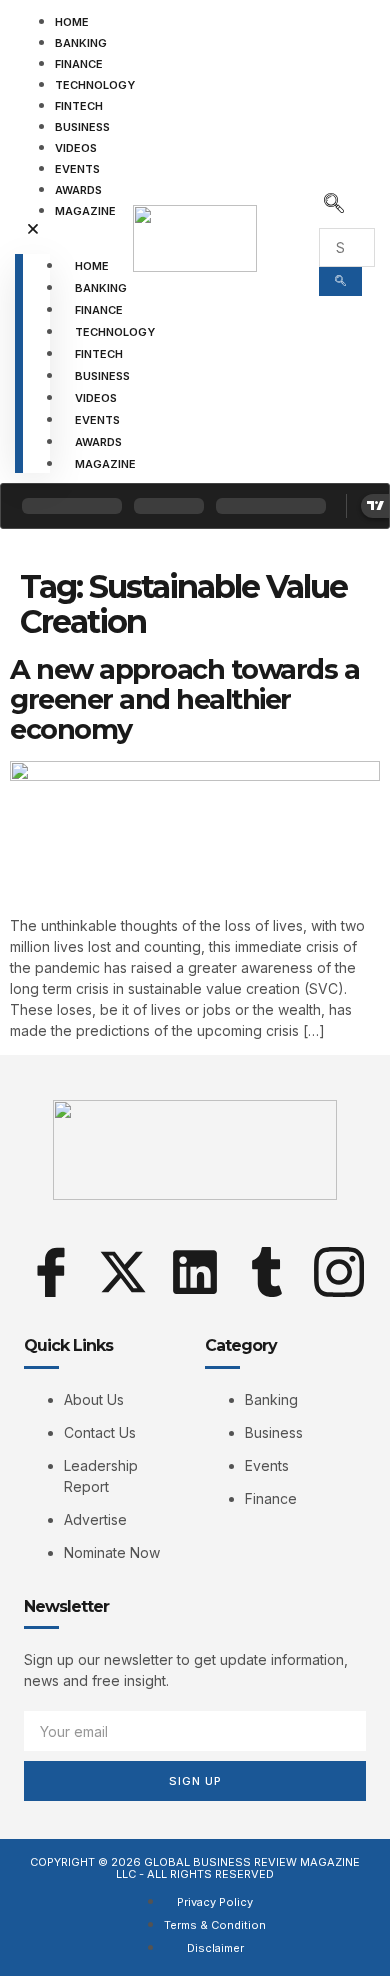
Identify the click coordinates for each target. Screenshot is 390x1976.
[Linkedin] (195, 1272)
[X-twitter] (123, 1272)
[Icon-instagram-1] (339, 1272)
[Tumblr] (267, 1272)
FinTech (79, 106)
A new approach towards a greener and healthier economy (184, 699)
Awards (78, 190)
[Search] (340, 281)
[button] (32, 230)
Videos (76, 148)
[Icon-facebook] (51, 1272)
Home (72, 22)
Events (77, 169)
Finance (79, 64)
